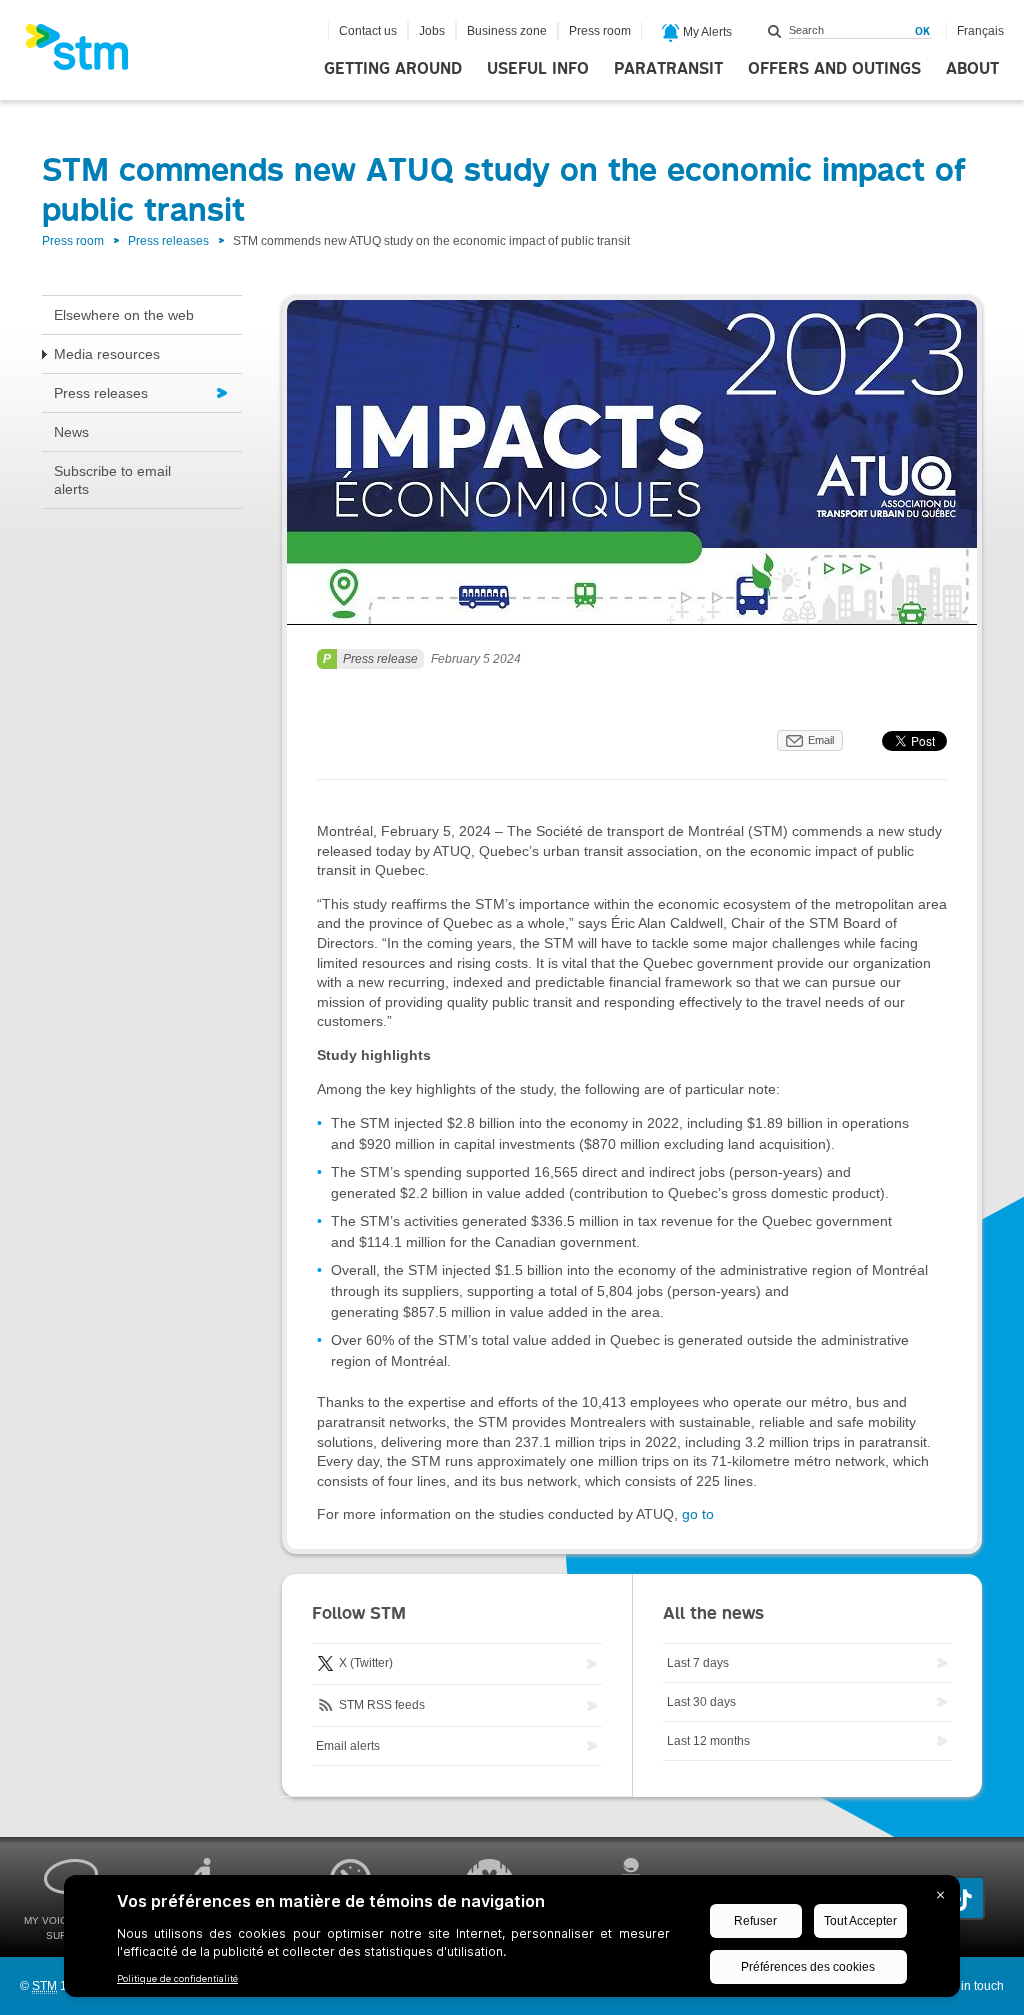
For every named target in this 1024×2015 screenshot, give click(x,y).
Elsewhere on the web (124, 315)
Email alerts (348, 1746)
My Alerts (706, 32)
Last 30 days (701, 1702)
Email (821, 740)
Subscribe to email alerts (112, 480)
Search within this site (775, 31)
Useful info (538, 69)
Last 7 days (698, 1663)
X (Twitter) (364, 1663)
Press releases (168, 241)
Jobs (432, 31)
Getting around (393, 69)
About (972, 69)
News (71, 432)
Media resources (107, 354)
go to (698, 1514)
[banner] (87, 53)
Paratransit (668, 69)
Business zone (507, 31)
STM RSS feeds (380, 1705)
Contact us (368, 31)
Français (980, 31)
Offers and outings (834, 69)
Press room (600, 31)
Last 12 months (708, 1741)
